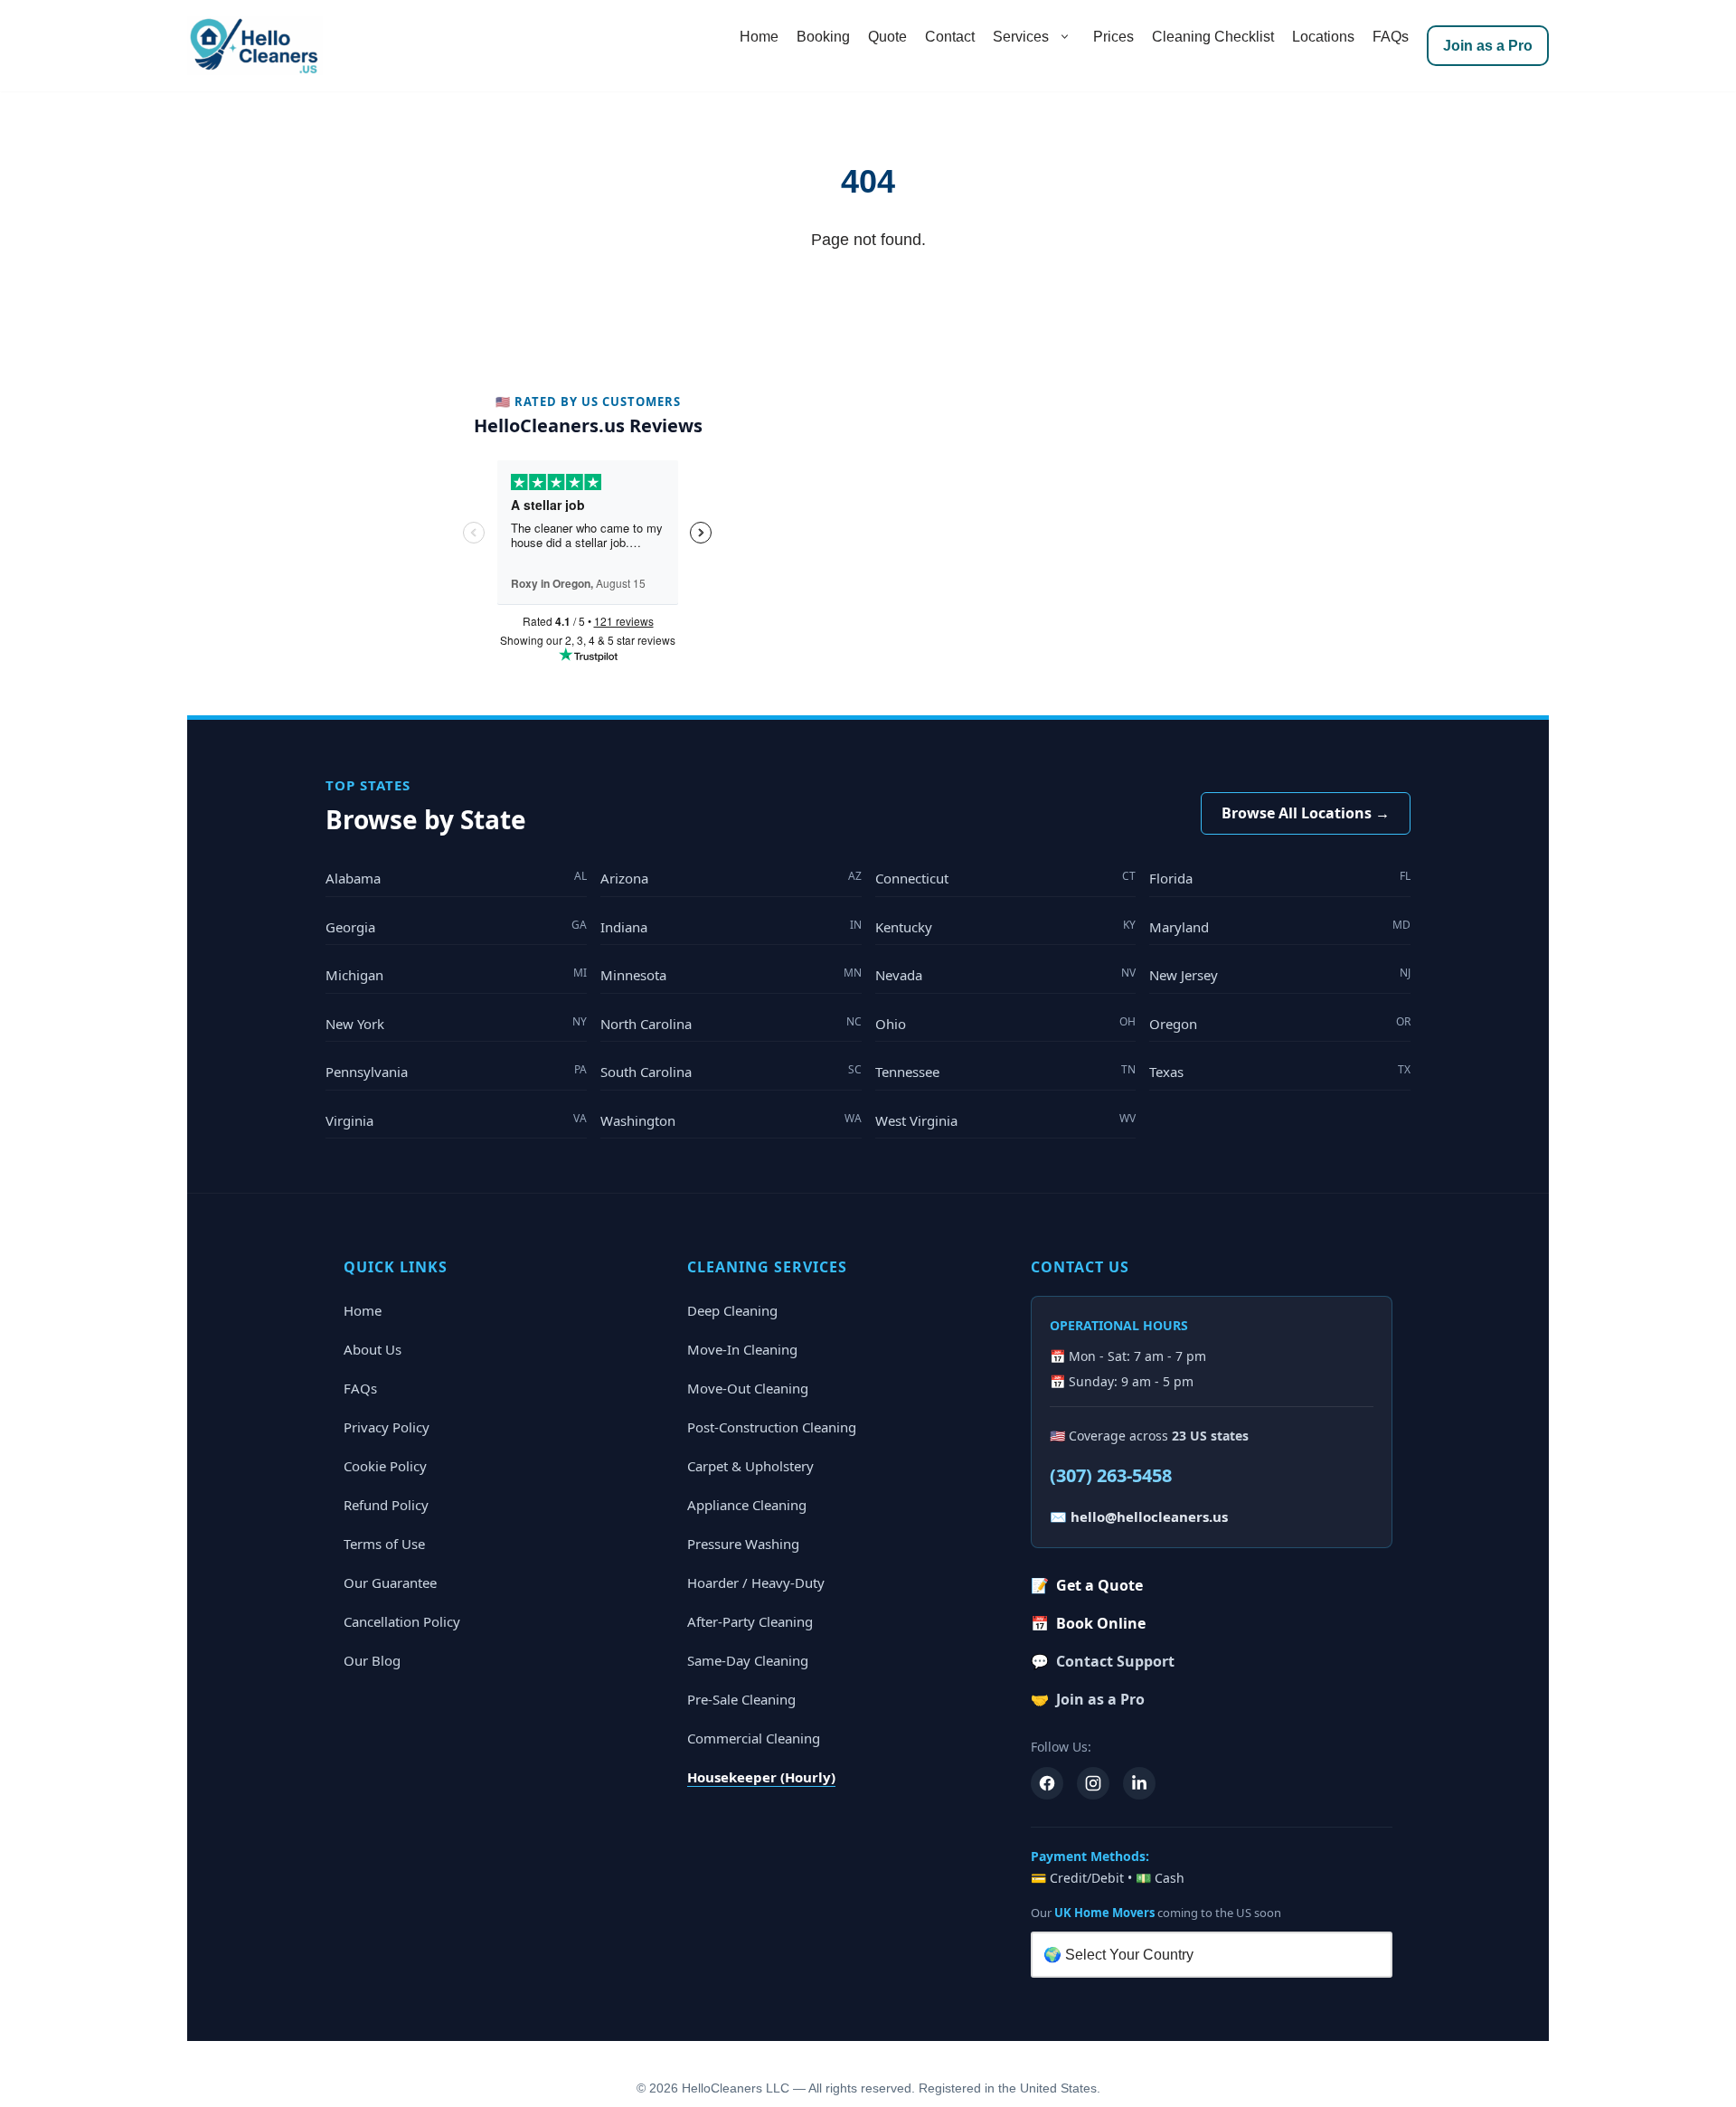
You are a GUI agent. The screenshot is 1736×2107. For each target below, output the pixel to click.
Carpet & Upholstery (750, 1466)
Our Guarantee (390, 1583)
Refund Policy (386, 1505)
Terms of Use (384, 1544)
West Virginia (1006, 1120)
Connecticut (1006, 878)
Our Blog (372, 1660)
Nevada (1006, 974)
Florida (1280, 878)
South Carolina (731, 1071)
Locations (1323, 37)
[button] (1064, 37)
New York (456, 1023)
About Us (373, 1349)
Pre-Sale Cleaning (741, 1699)
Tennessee (1006, 1071)
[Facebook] (1047, 1783)
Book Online (1088, 1623)
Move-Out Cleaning (748, 1388)
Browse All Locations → (1306, 813)
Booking (823, 37)
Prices (1113, 37)
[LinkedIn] (1139, 1783)
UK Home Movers (1104, 1913)
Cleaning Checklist (1213, 37)
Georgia (456, 926)
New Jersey (1280, 974)
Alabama (456, 878)
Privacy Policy (387, 1427)
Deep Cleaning (732, 1310)
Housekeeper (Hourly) (761, 1777)
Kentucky (1006, 926)
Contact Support (1103, 1661)
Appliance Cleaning (747, 1505)
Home (759, 37)
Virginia (456, 1120)
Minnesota (731, 974)
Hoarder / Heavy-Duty (756, 1583)
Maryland (1280, 926)
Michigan (456, 974)
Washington (731, 1120)
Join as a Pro (1488, 46)
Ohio (1006, 1023)
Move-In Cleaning (742, 1349)
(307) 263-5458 (1111, 1475)
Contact (950, 37)
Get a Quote (1087, 1585)
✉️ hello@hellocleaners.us (1139, 1516)
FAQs (1391, 37)
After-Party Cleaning (750, 1621)
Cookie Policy (385, 1466)
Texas (1280, 1071)
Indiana (731, 926)
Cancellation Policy (402, 1621)
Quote (887, 37)
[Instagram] (1093, 1783)
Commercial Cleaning (754, 1738)
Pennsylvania (456, 1071)
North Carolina (731, 1023)
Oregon (1280, 1023)
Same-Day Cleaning (748, 1660)
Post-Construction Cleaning (772, 1427)
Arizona (731, 878)
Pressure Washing (743, 1544)
